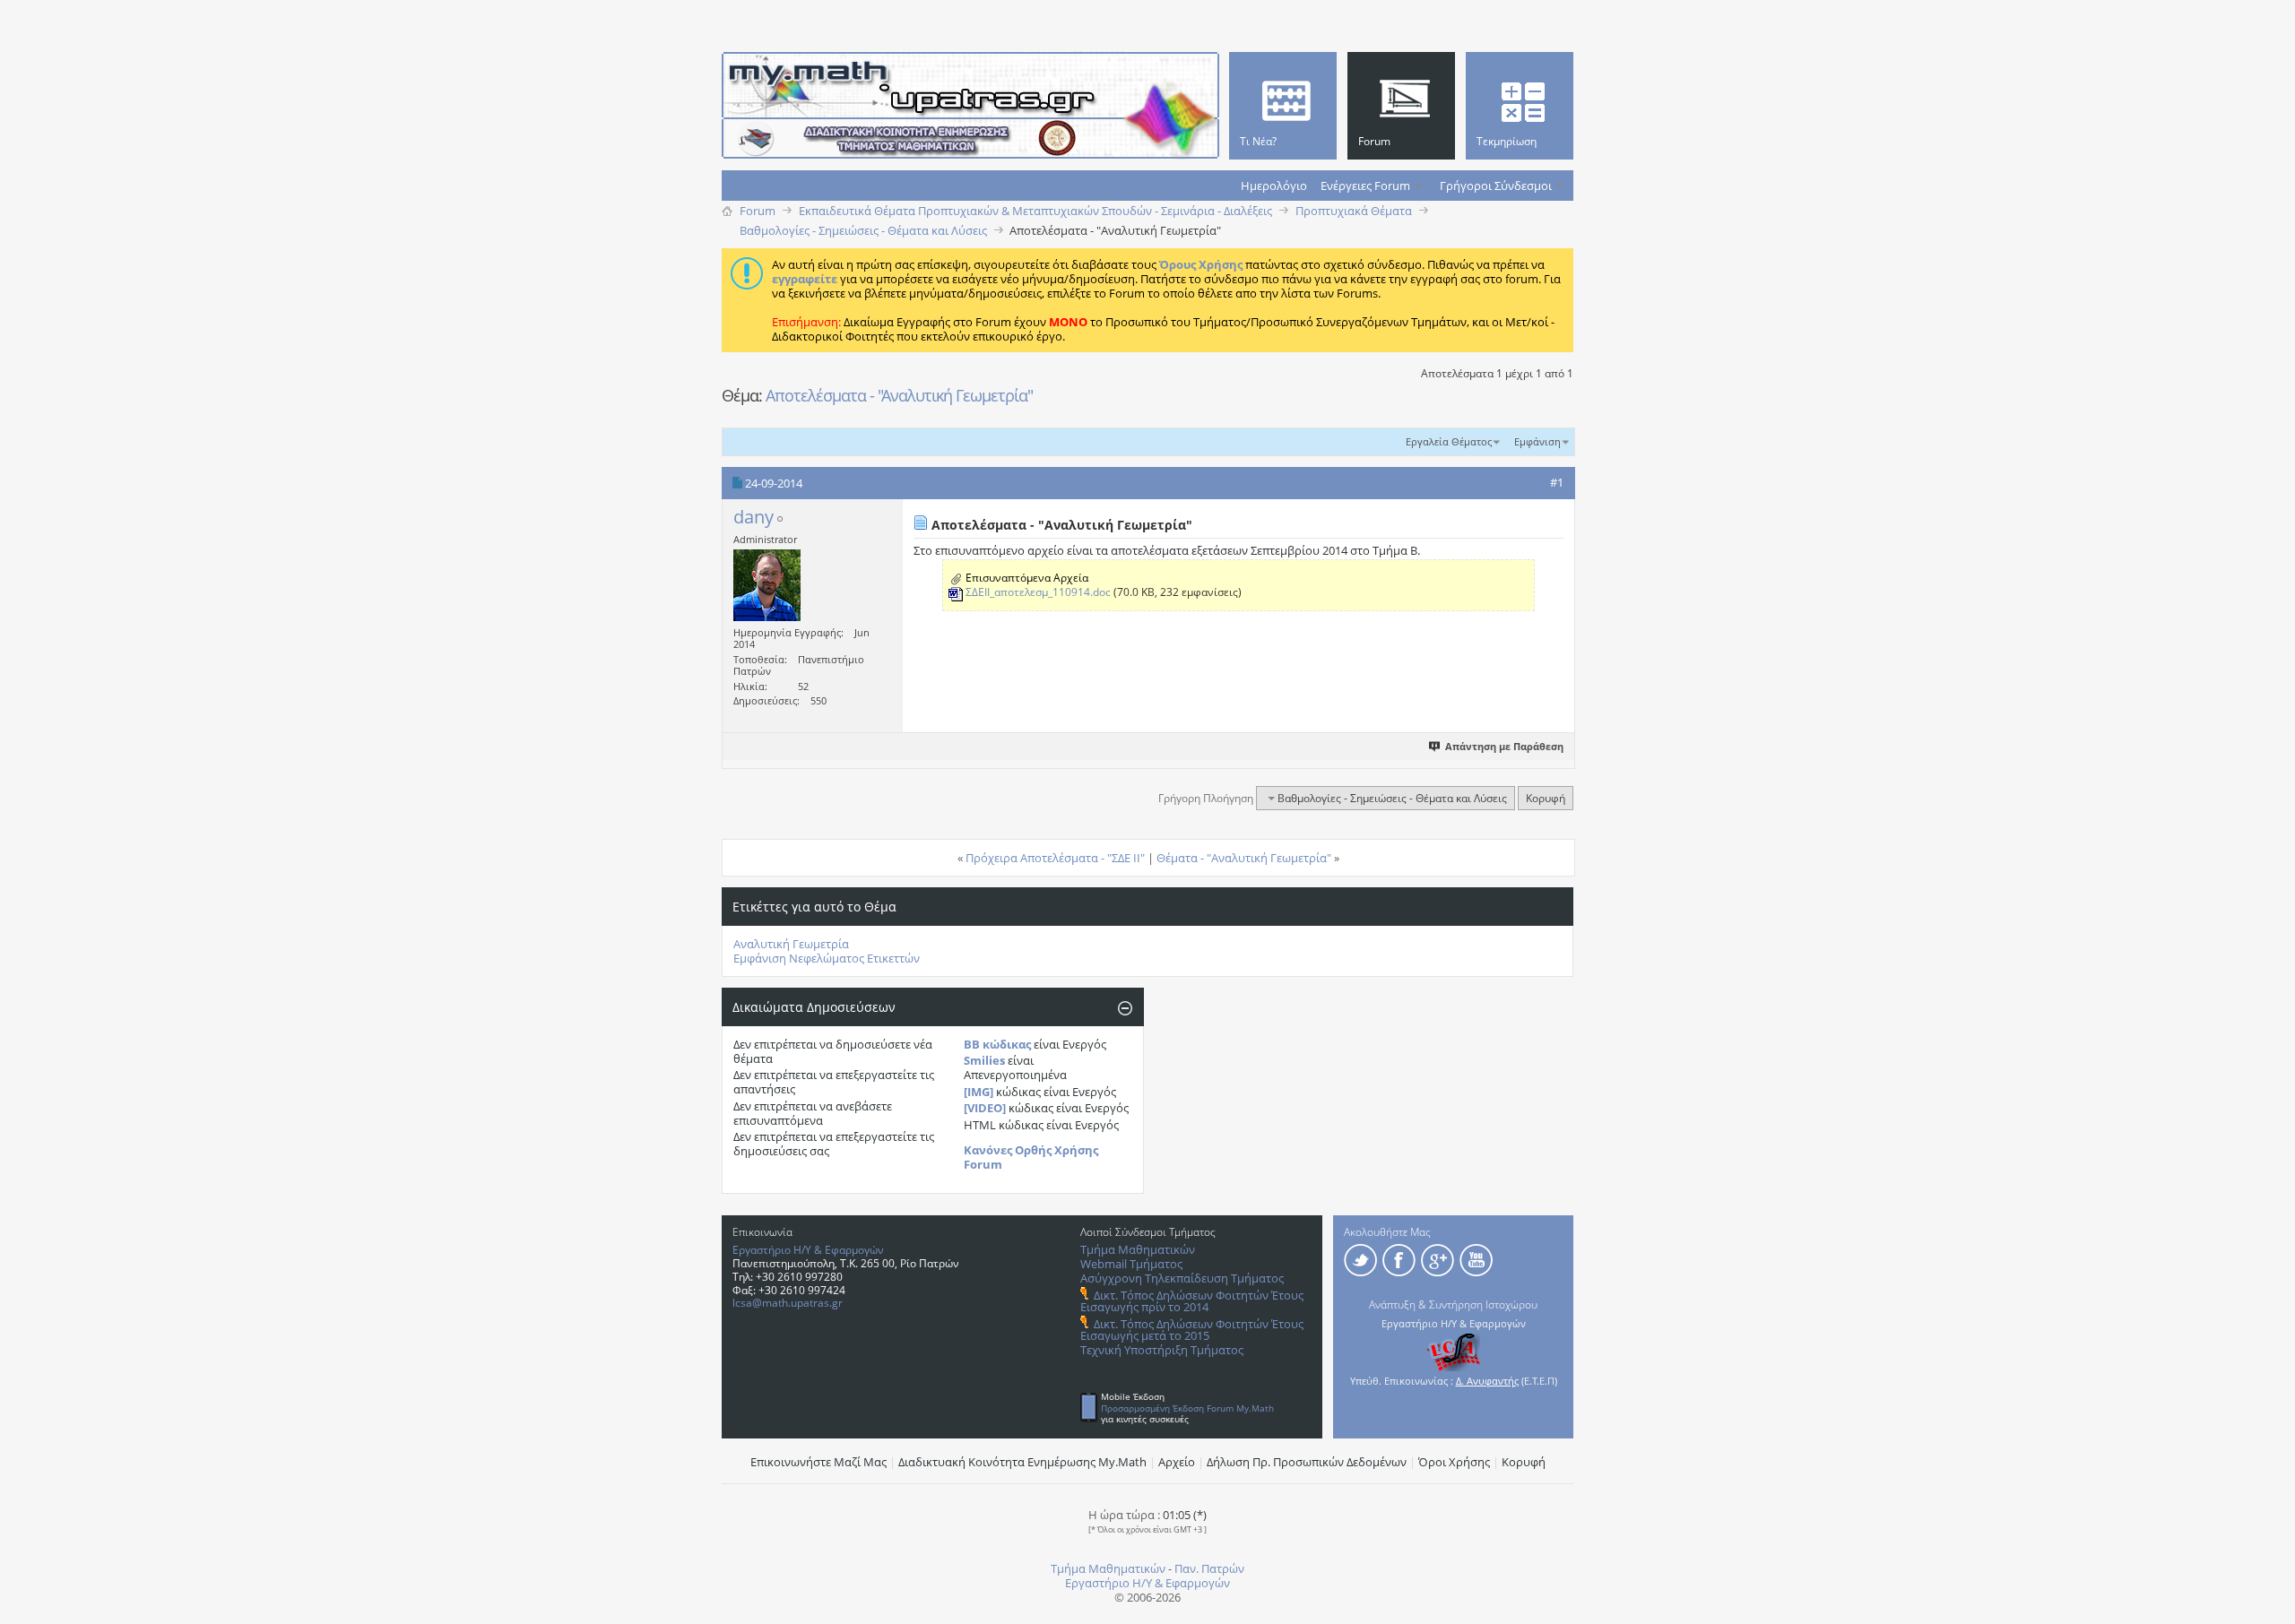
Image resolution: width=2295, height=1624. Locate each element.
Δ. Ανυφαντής (1487, 1381)
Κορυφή (1546, 798)
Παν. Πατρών (1209, 1568)
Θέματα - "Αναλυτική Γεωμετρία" (1244, 858)
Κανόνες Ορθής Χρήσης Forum (1031, 1157)
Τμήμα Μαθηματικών (1138, 1249)
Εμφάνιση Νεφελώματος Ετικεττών (827, 958)
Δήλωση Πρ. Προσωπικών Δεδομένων (1307, 1462)
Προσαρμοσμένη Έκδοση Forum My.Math (1187, 1408)
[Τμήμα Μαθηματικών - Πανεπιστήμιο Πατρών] (2232, 1602)
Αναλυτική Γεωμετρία (791, 944)
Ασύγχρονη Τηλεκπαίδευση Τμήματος (1182, 1278)
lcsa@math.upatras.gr (788, 1303)
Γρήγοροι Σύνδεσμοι (1496, 186)
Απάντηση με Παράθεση (1504, 746)
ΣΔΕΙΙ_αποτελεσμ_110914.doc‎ (1038, 592)
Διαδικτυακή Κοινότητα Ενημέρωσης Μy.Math (1022, 1462)
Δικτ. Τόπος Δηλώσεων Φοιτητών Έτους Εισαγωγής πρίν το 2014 (1192, 1301)
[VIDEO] (985, 1108)
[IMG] (979, 1092)
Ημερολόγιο (1274, 186)
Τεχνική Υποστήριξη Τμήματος (1162, 1350)
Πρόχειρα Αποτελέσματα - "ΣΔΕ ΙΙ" (1055, 858)
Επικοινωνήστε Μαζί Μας (818, 1462)
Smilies (984, 1060)
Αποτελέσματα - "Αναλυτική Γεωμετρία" (899, 395)
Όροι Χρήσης (1454, 1462)
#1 (1557, 482)
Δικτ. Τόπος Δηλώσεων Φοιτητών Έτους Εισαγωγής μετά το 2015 (1192, 1330)
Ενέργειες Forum (1365, 186)
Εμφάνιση (1537, 441)
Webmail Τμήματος (1131, 1264)
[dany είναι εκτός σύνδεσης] (767, 585)
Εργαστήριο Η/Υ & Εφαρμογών (808, 1250)
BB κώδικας (997, 1044)
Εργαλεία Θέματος (1449, 441)
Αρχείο (1177, 1462)
